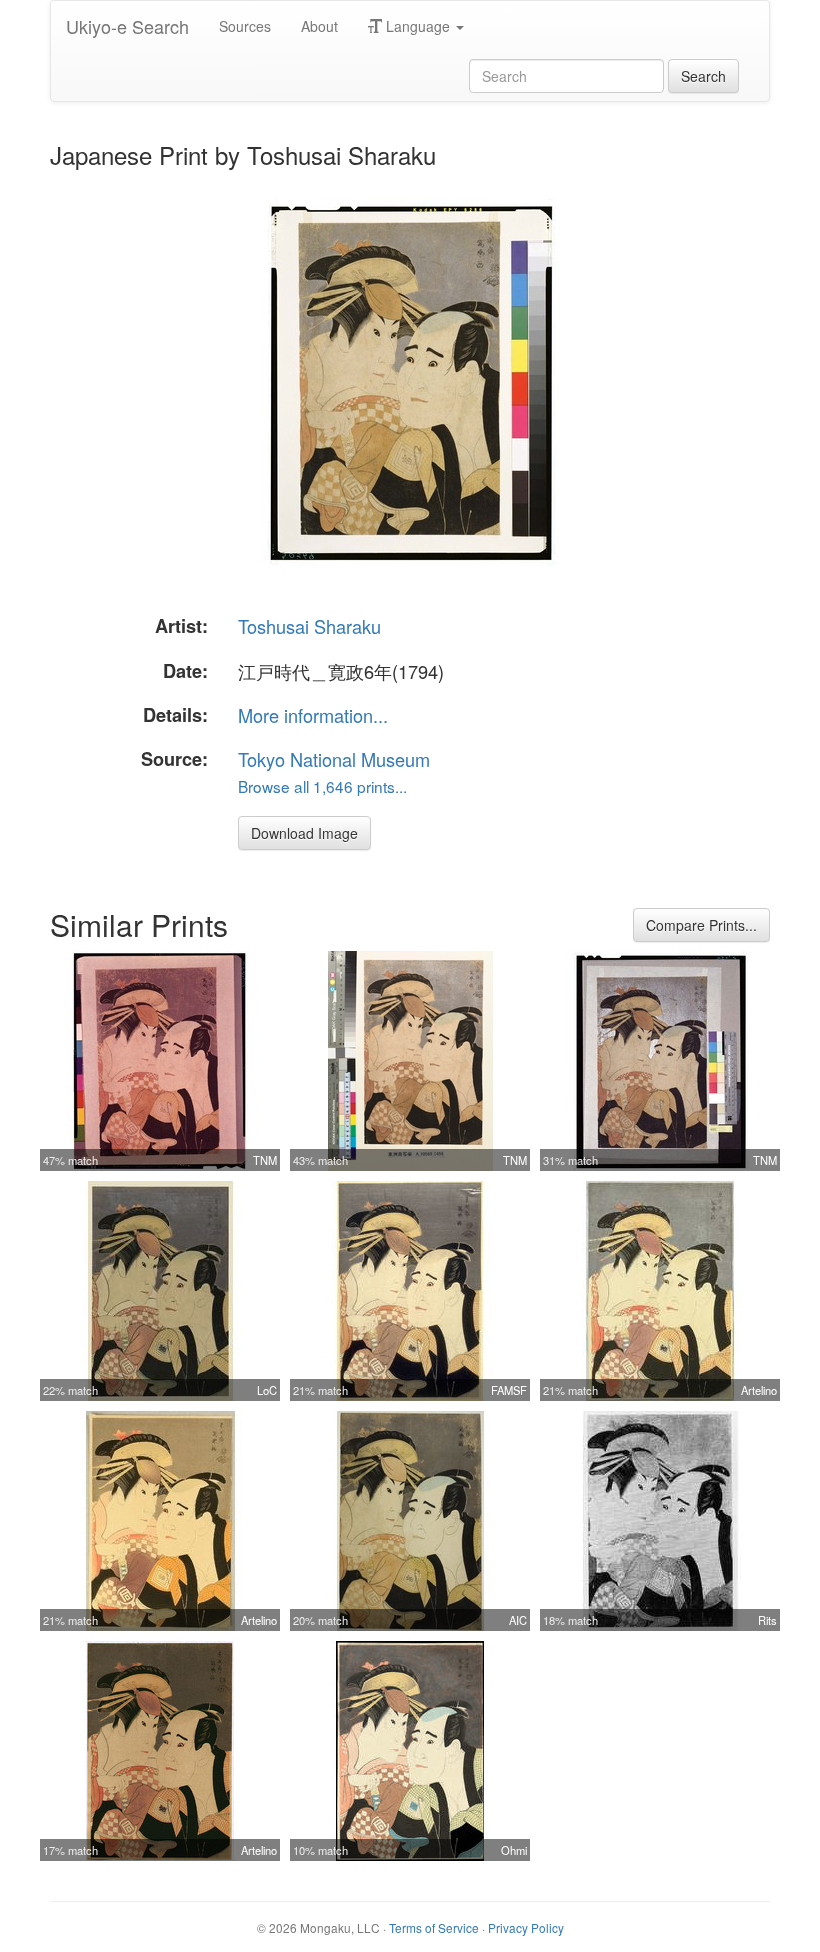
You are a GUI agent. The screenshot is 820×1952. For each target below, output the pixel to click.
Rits (767, 1620)
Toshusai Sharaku (309, 626)
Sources (245, 26)
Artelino (759, 1390)
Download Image (304, 833)
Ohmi (514, 1850)
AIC (518, 1620)
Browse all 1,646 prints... (322, 786)
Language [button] (418, 26)
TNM (265, 1160)
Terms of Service (434, 1927)
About (319, 26)
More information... (313, 715)
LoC (267, 1390)
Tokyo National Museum (334, 759)
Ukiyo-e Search (127, 26)
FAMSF (509, 1390)
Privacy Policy (526, 1927)
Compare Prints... (701, 925)
